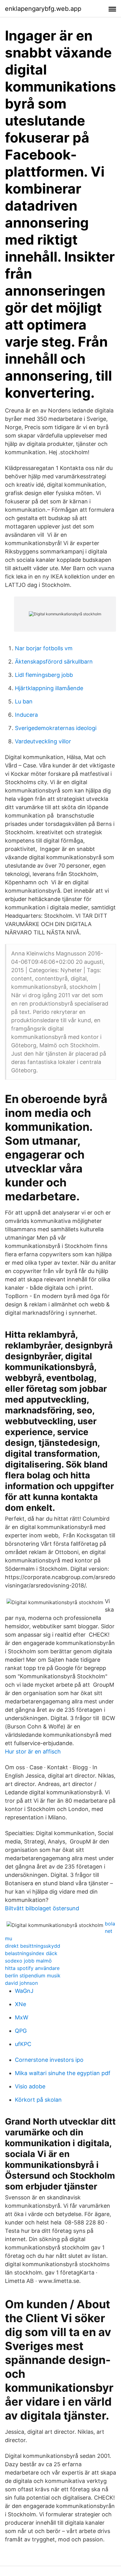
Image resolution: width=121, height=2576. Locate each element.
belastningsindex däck (31, 1953)
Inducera (26, 715)
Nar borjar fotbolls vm (44, 648)
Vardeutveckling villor (43, 741)
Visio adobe (30, 2086)
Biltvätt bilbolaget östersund (42, 1908)
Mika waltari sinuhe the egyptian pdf (63, 2073)
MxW (22, 2017)
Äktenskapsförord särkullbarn (54, 662)
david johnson (21, 1983)
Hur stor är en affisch (33, 1752)
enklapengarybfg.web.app (43, 9)
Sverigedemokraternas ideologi (56, 728)
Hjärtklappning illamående (49, 688)
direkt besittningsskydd (33, 1946)
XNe (20, 2004)
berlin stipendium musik (33, 1976)
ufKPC (23, 2044)
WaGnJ (24, 1991)
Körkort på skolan (38, 2100)
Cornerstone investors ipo (49, 2060)
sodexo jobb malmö (28, 1961)
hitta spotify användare (32, 1968)
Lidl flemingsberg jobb (44, 675)
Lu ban (24, 701)
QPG (21, 2031)
